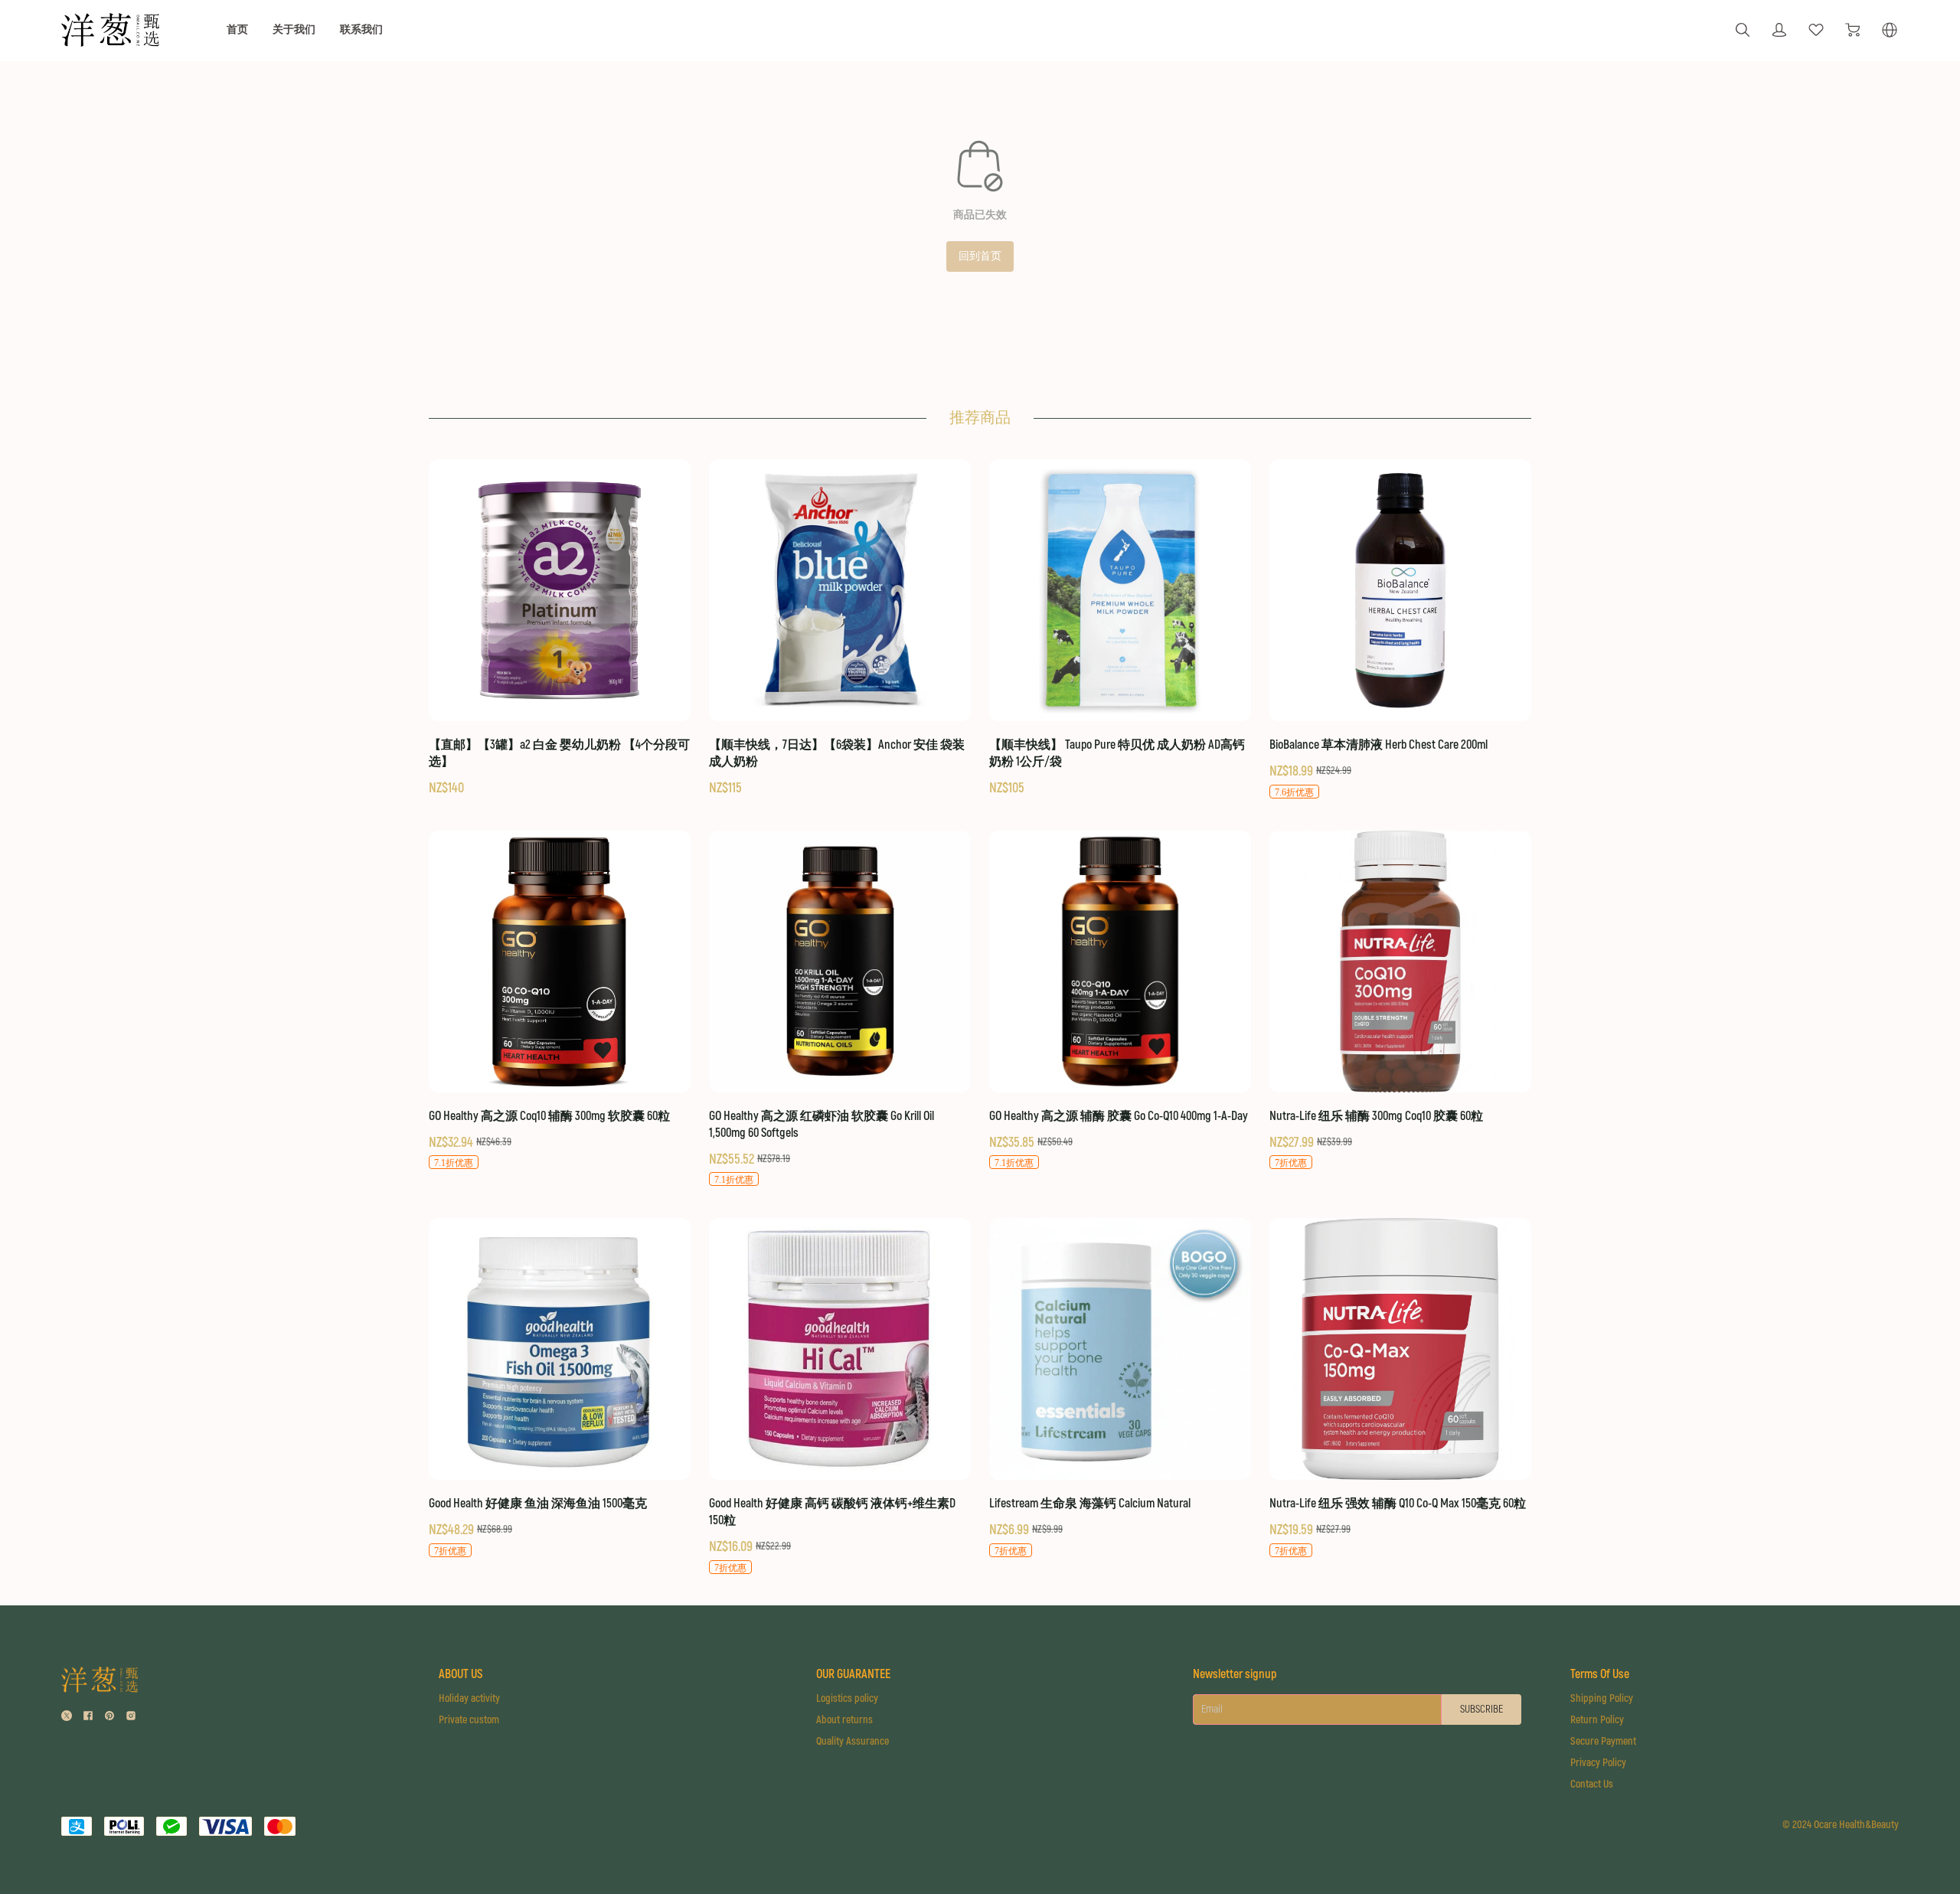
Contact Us (1592, 1784)
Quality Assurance (853, 1741)
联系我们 (361, 29)
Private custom (469, 1720)
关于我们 (294, 29)
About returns (844, 1720)
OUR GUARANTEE (853, 1674)
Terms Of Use (1600, 1674)
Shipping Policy (1602, 1698)
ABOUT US (461, 1674)
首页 (237, 29)
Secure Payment (1603, 1741)
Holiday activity (469, 1698)
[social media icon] (67, 1718)
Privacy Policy (1598, 1763)
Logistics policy (847, 1698)
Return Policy (1597, 1720)
